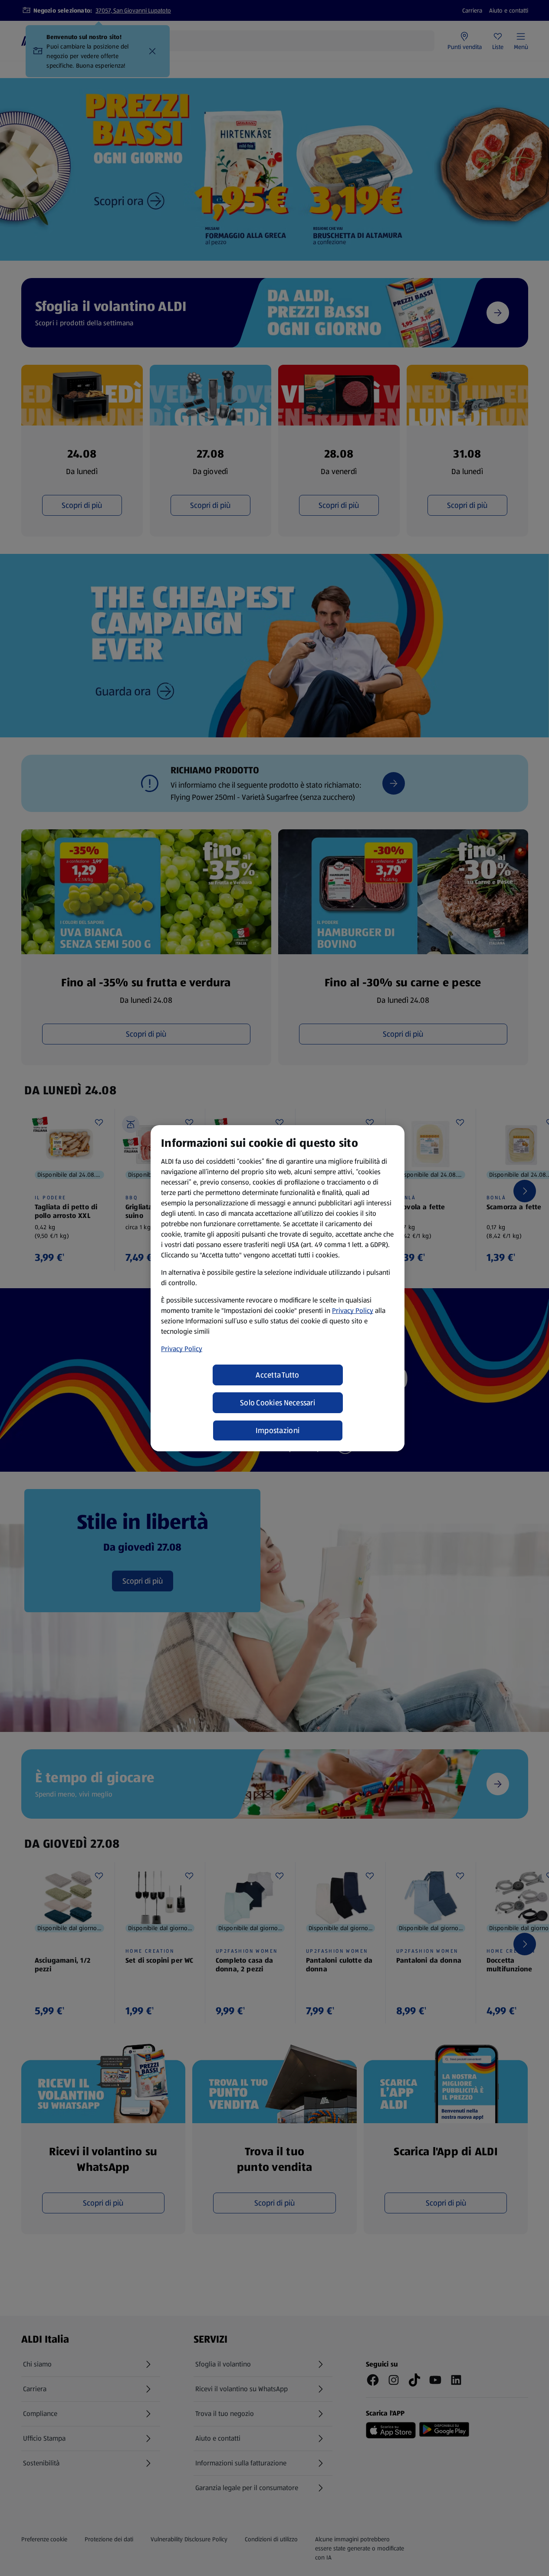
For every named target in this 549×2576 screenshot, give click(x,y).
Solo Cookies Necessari (278, 1403)
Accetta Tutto (278, 1375)
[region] (278, 1288)
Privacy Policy (353, 1311)
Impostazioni (278, 1430)
